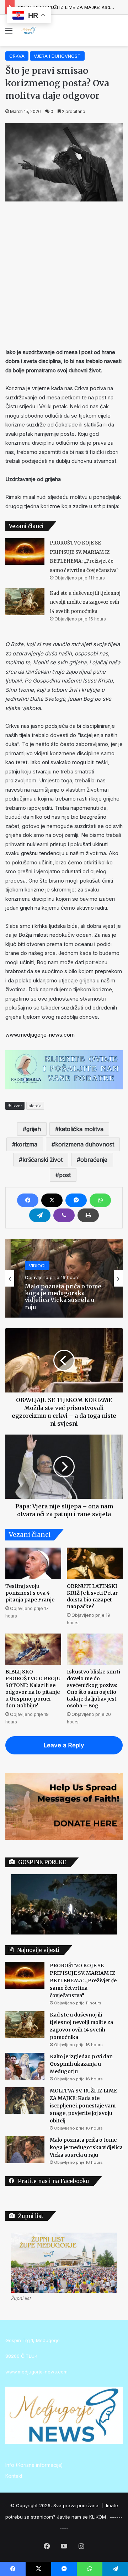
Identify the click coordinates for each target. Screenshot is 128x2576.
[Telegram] (40, 1215)
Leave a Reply (64, 1745)
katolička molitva (81, 1129)
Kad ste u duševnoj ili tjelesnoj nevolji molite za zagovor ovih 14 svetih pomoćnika (85, 602)
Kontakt (14, 2476)
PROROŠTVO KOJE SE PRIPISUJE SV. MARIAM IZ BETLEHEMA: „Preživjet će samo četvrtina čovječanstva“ (83, 1980)
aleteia (35, 1106)
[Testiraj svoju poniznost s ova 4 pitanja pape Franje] (33, 1563)
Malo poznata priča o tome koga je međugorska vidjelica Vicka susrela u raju (86, 2147)
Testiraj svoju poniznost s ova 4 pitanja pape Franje (30, 1593)
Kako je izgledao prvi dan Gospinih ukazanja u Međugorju (81, 2064)
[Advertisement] (64, 273)
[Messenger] (76, 1200)
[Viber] (64, 1215)
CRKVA (17, 56)
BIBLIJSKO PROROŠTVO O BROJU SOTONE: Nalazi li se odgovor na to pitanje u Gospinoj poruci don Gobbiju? (33, 1689)
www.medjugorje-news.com (40, 1035)
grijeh (34, 1129)
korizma (26, 1144)
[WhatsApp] (100, 1200)
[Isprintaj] (88, 1215)
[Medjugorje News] (28, 30)
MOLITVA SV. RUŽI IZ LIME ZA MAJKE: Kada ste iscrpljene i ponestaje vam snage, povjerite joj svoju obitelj (83, 2106)
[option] (64, 1278)
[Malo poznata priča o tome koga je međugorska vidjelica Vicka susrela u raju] (25, 2150)
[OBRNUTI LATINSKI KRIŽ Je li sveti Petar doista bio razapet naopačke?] (95, 1563)
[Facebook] (28, 1200)
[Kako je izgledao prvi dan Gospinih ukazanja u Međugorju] (25, 2066)
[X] (52, 1200)
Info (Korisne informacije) (34, 2465)
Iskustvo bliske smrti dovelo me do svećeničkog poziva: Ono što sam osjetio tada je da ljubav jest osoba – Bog (94, 1689)
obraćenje (94, 1160)
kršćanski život (42, 1160)
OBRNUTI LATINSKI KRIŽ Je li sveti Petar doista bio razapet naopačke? (92, 1596)
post (65, 1175)
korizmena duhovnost (85, 1144)
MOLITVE (39, 1272)
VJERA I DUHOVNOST (57, 56)
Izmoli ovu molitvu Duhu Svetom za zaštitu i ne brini (63, 1297)
